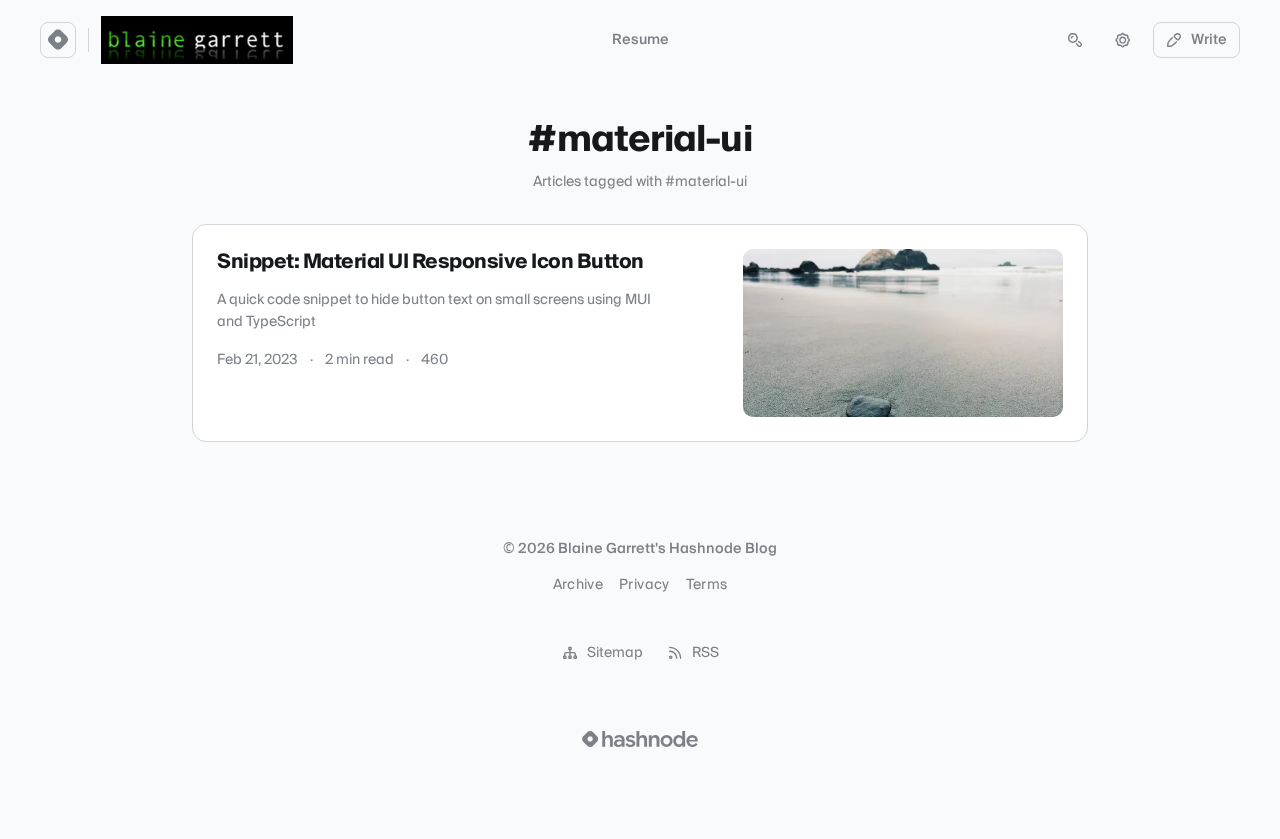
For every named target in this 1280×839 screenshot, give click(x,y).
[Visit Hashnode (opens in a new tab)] (640, 739)
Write (1209, 40)
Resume (640, 40)
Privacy (644, 585)
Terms (707, 585)
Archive (578, 585)
